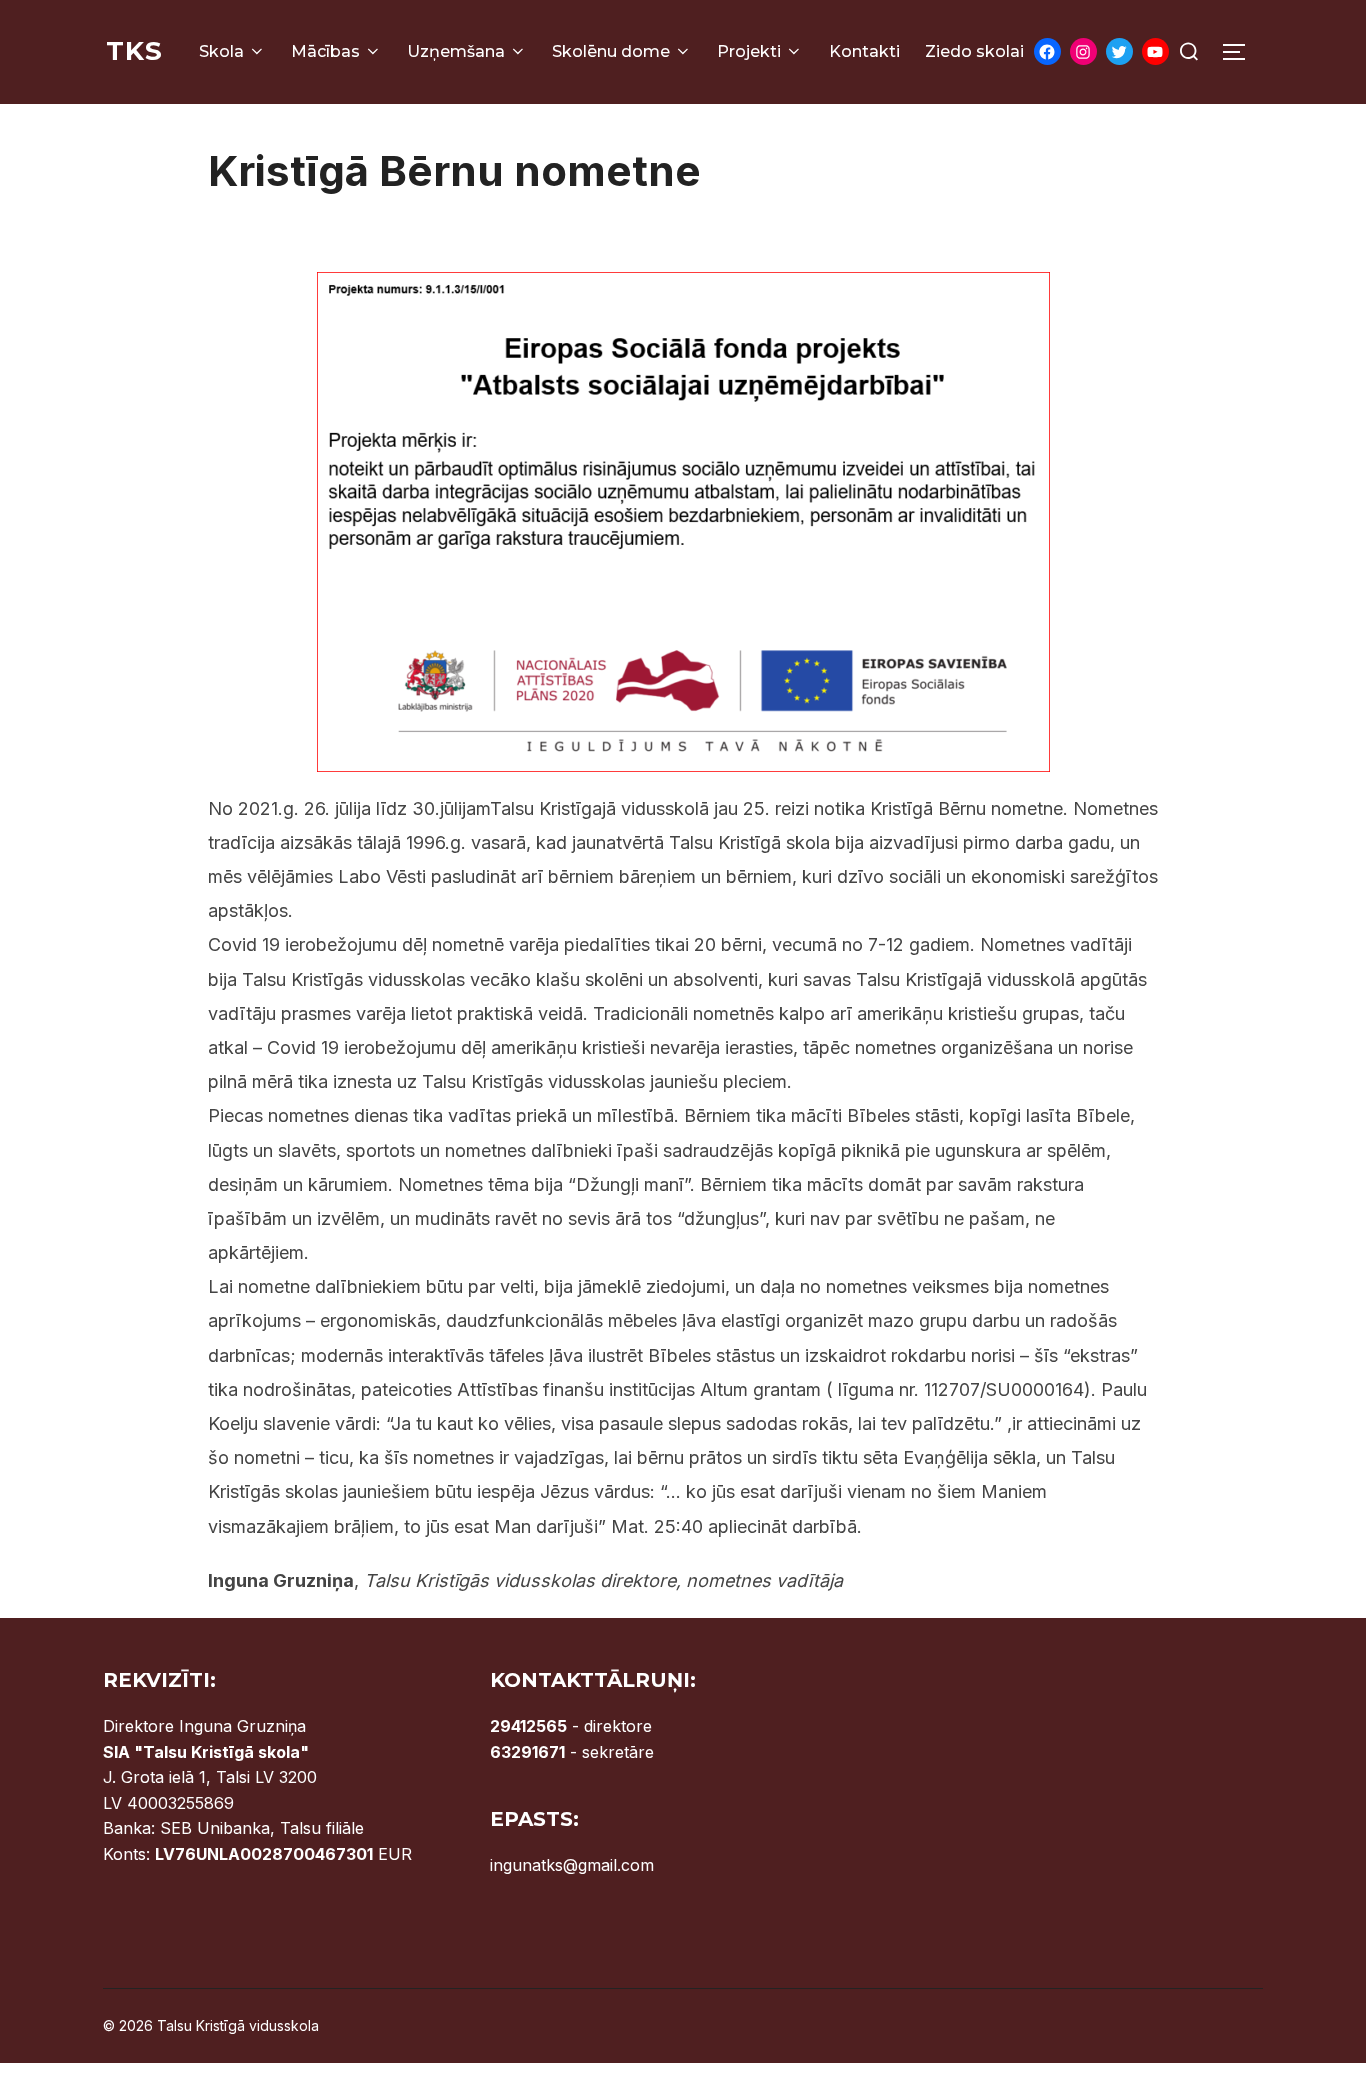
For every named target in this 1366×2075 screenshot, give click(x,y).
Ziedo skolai (974, 51)
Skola (221, 51)
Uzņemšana (456, 51)
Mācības (325, 51)
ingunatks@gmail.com (572, 1865)
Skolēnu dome (611, 51)
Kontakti (864, 51)
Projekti (749, 51)
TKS (134, 51)
